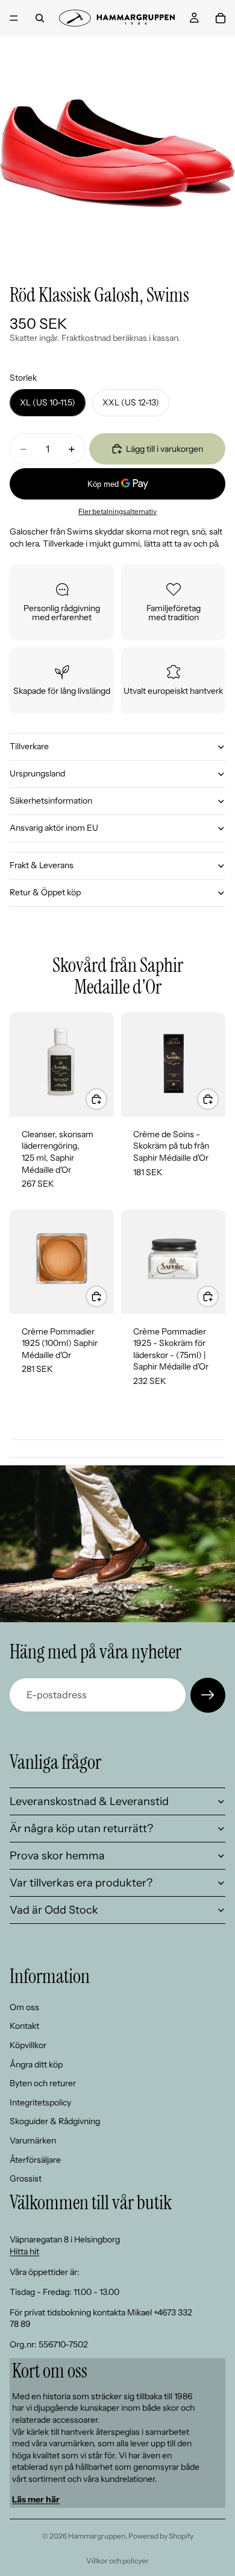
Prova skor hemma (57, 1856)
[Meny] (14, 18)
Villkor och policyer (117, 2561)
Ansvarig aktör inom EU (54, 828)
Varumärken (33, 2140)
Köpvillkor (28, 2045)
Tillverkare (29, 746)
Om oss (24, 2007)
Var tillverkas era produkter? (81, 1883)
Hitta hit (24, 2251)
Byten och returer (43, 2083)
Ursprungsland (37, 773)
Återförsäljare (35, 2160)
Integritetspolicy (40, 2102)
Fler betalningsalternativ (117, 512)
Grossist (26, 2178)
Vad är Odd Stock (54, 1910)
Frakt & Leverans (42, 865)
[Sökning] (40, 18)
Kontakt (24, 2026)
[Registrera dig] (208, 1695)
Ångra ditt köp (36, 2064)
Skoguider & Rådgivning (55, 2121)
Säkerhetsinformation (51, 801)
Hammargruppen (97, 2536)
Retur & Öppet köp (45, 892)
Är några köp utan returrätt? (81, 1829)
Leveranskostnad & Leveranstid (89, 1801)
